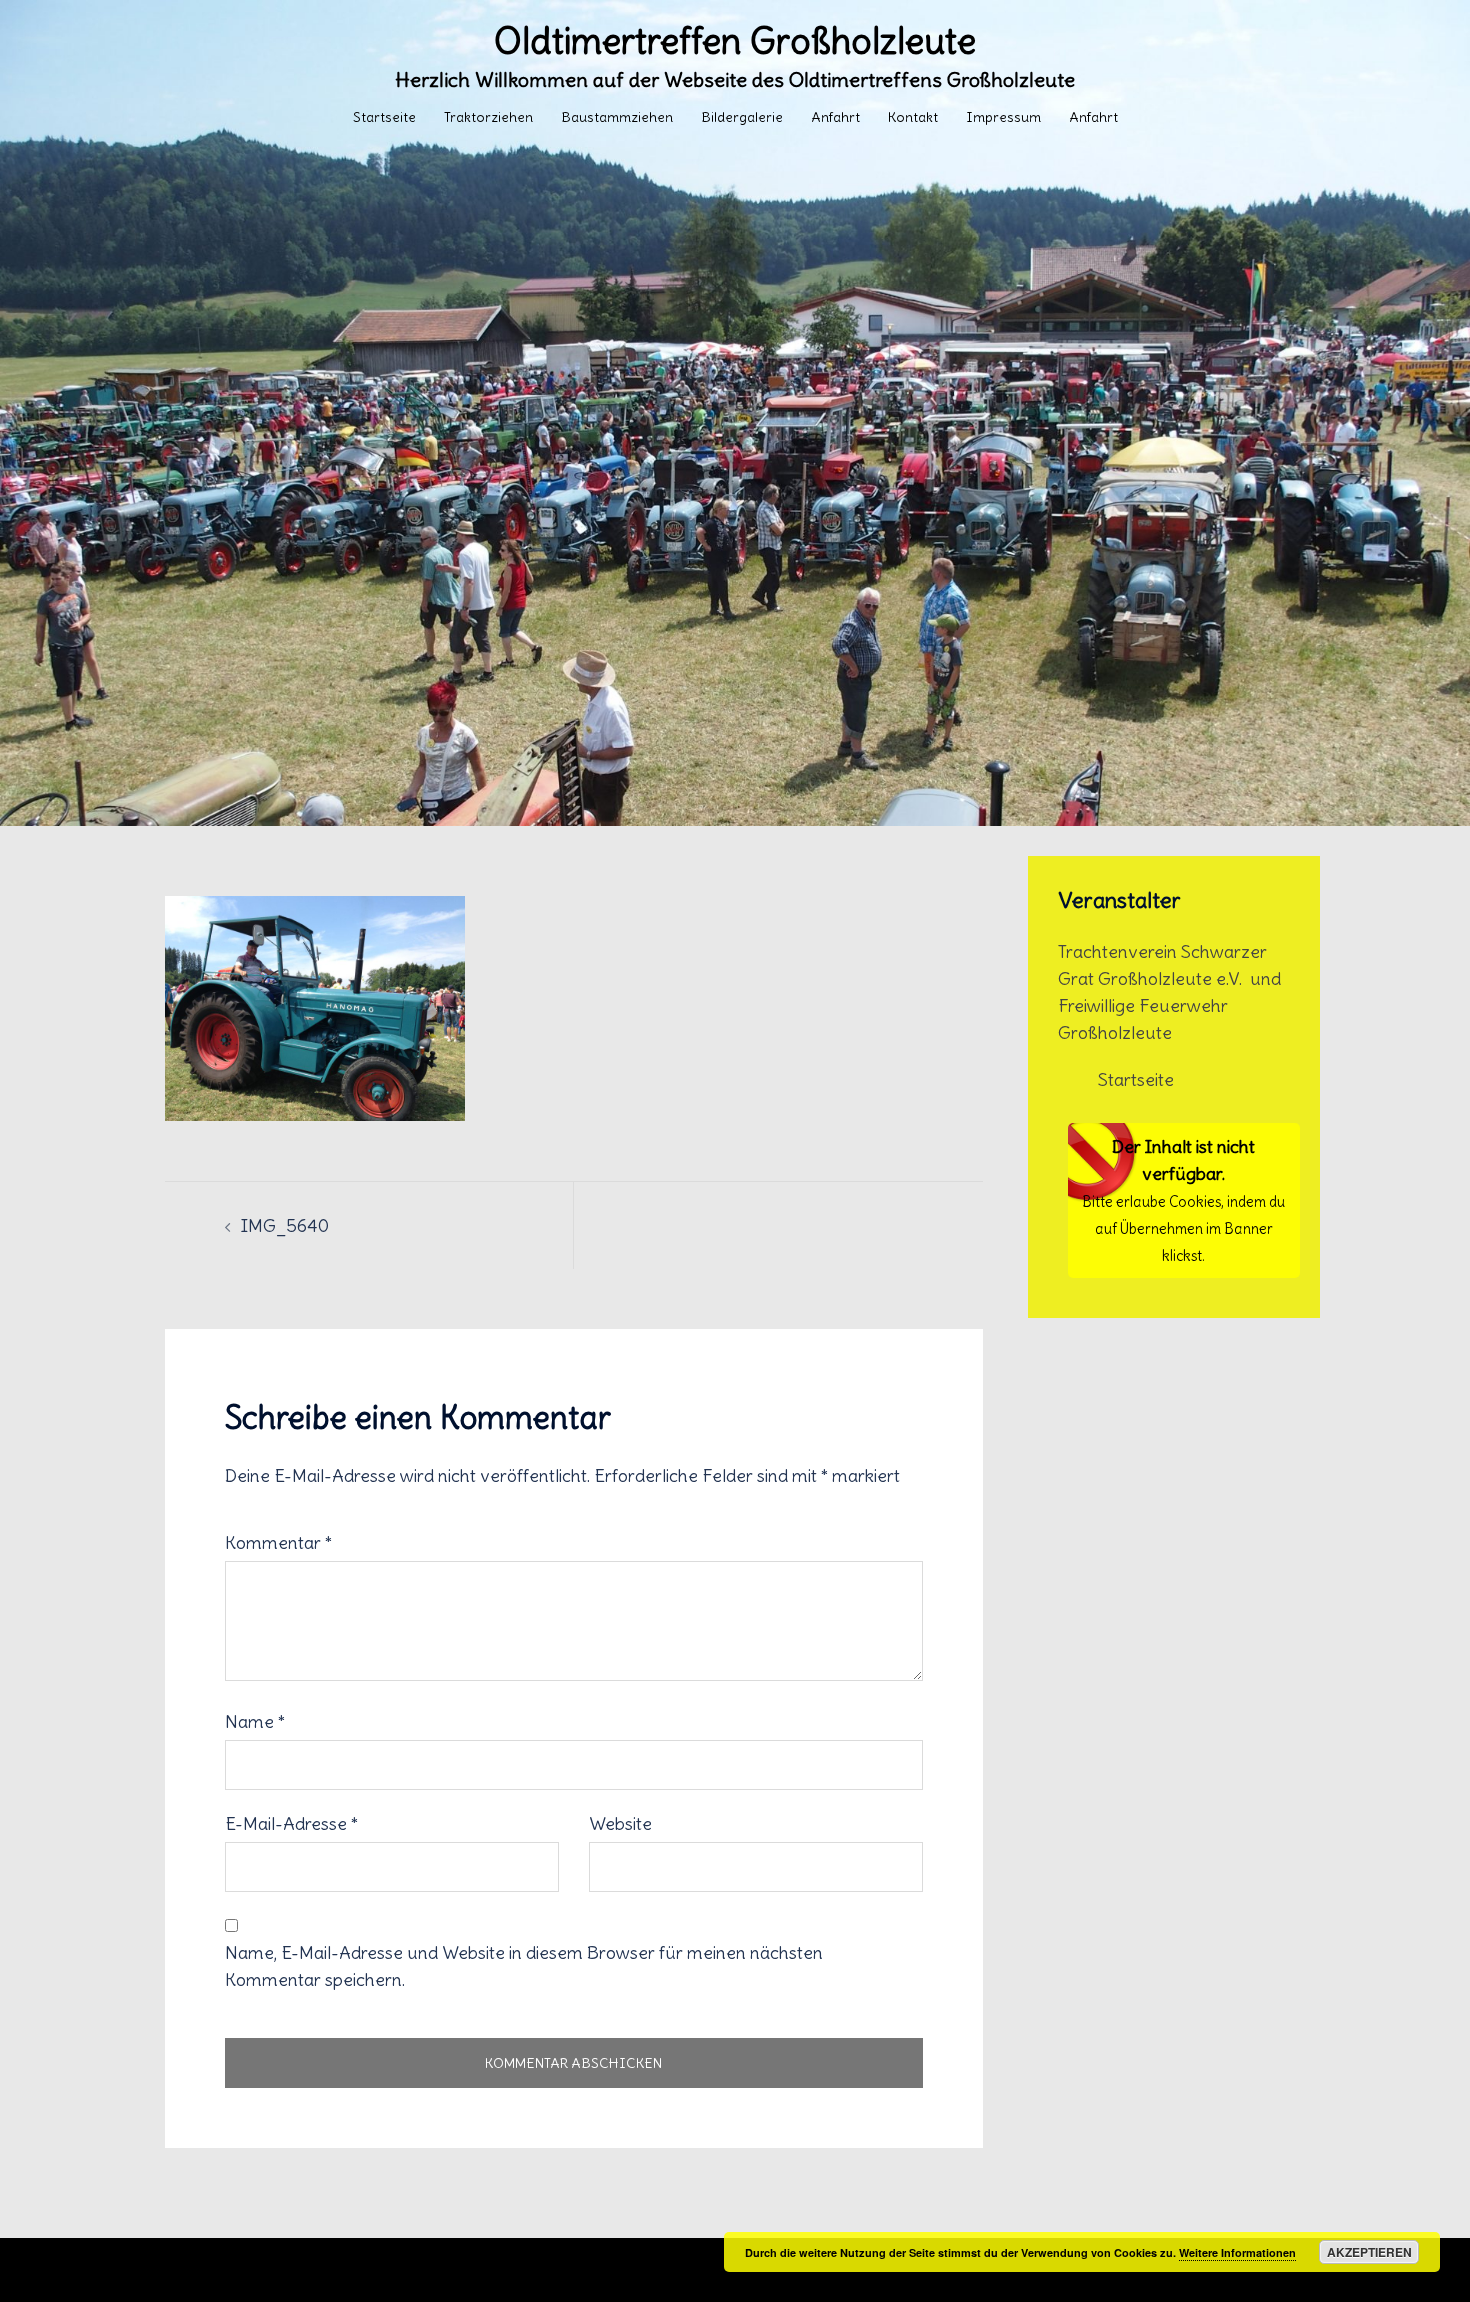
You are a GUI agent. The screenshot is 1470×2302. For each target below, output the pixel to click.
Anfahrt (835, 117)
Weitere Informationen (1237, 2252)
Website (620, 1823)
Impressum (1003, 117)
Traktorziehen (488, 117)
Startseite (384, 117)
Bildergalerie (742, 117)
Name (255, 1721)
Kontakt (913, 117)
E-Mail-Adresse (291, 1823)
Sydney (617, 2270)
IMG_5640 (285, 1225)
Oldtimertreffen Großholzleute (735, 41)
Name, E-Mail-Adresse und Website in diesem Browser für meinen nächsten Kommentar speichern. (524, 1966)
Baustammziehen (617, 117)
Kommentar (278, 1542)
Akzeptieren (1369, 2252)
